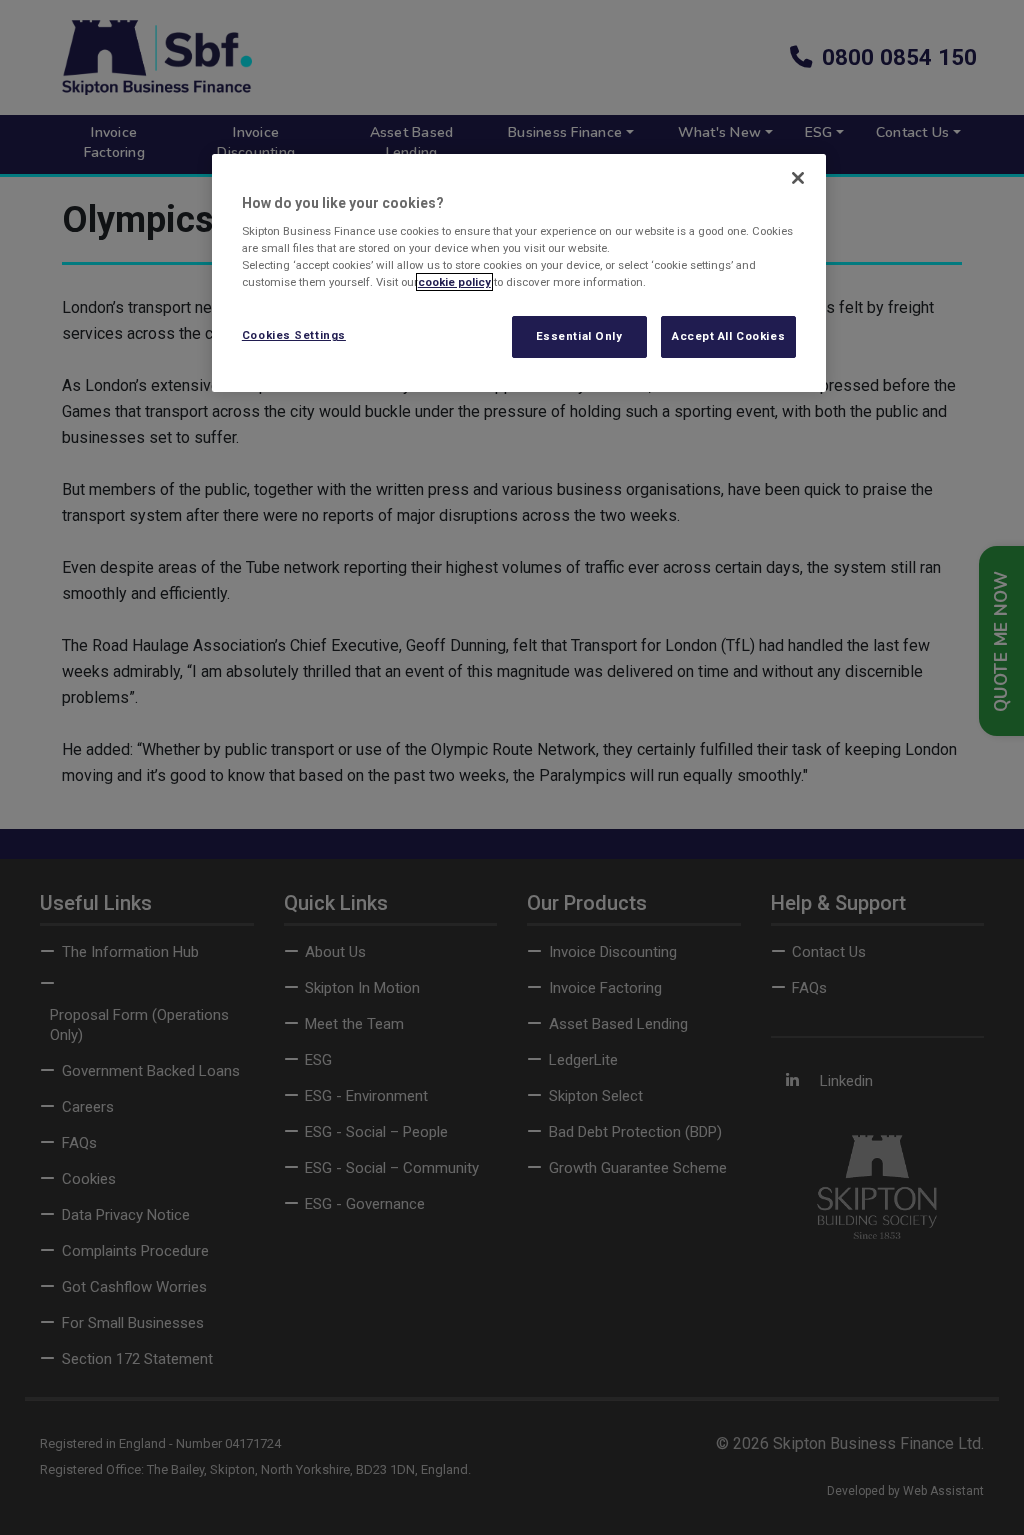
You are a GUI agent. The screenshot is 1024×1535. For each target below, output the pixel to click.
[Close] (798, 178)
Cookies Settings (294, 335)
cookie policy (454, 282)
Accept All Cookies (728, 336)
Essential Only (579, 336)
